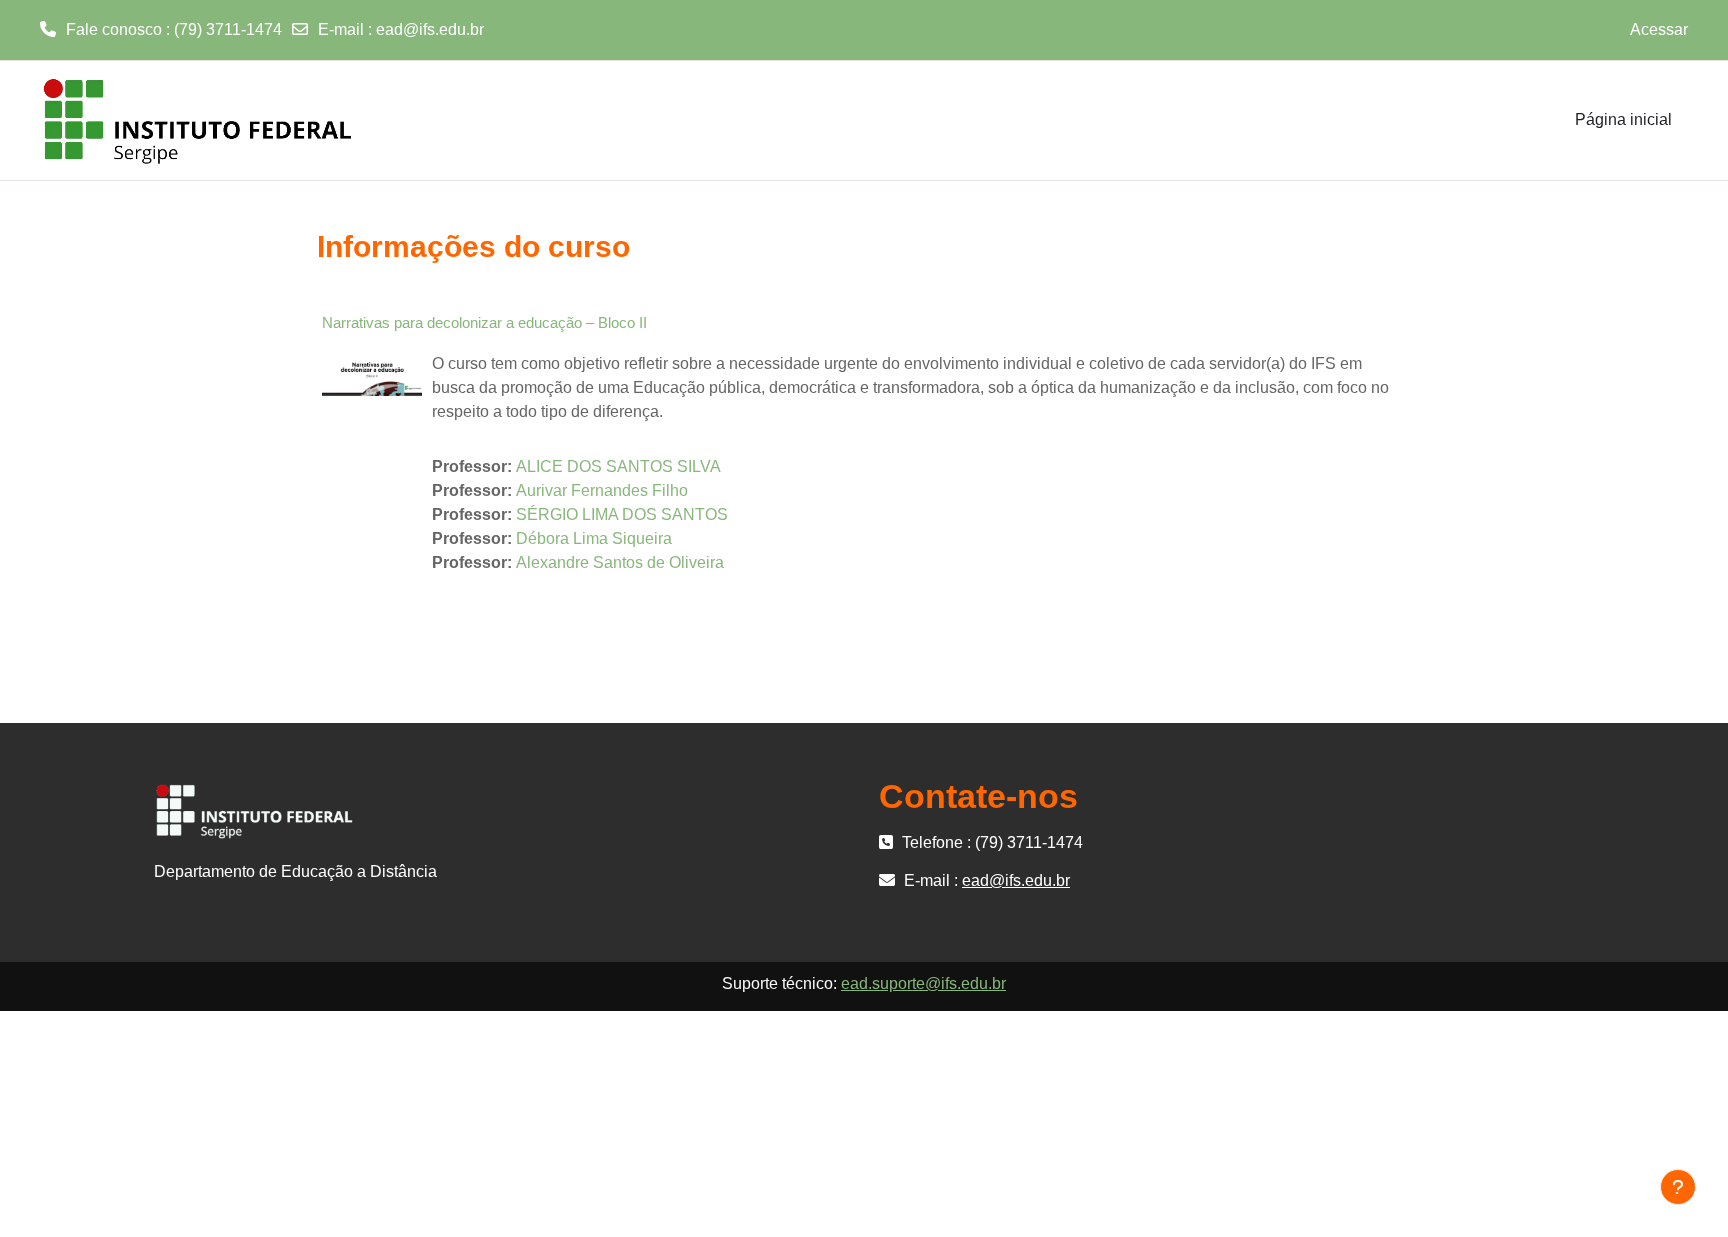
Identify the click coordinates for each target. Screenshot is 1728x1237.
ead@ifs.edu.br (430, 29)
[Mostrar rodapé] (1678, 1187)
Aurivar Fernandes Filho (602, 490)
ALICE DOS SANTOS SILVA (618, 466)
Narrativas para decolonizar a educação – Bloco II (484, 322)
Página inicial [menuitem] (1623, 119)
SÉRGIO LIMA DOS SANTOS (622, 514)
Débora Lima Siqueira (594, 538)
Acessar (1659, 29)
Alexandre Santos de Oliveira (620, 562)
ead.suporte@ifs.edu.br (923, 983)
